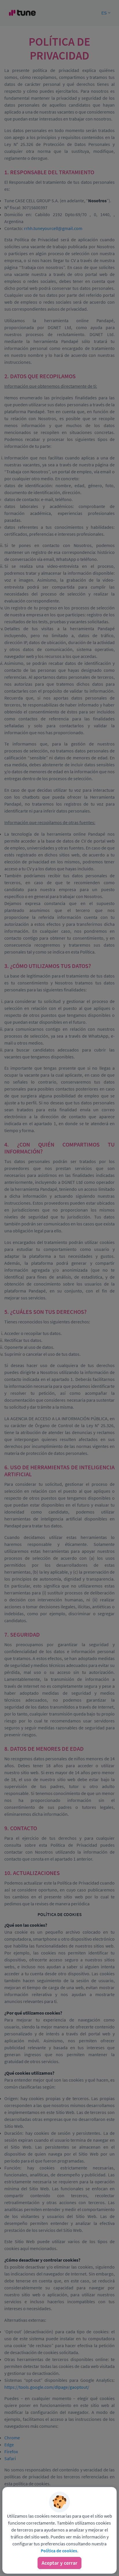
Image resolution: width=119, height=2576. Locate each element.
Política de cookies (59, 2551)
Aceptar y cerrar (59, 2563)
